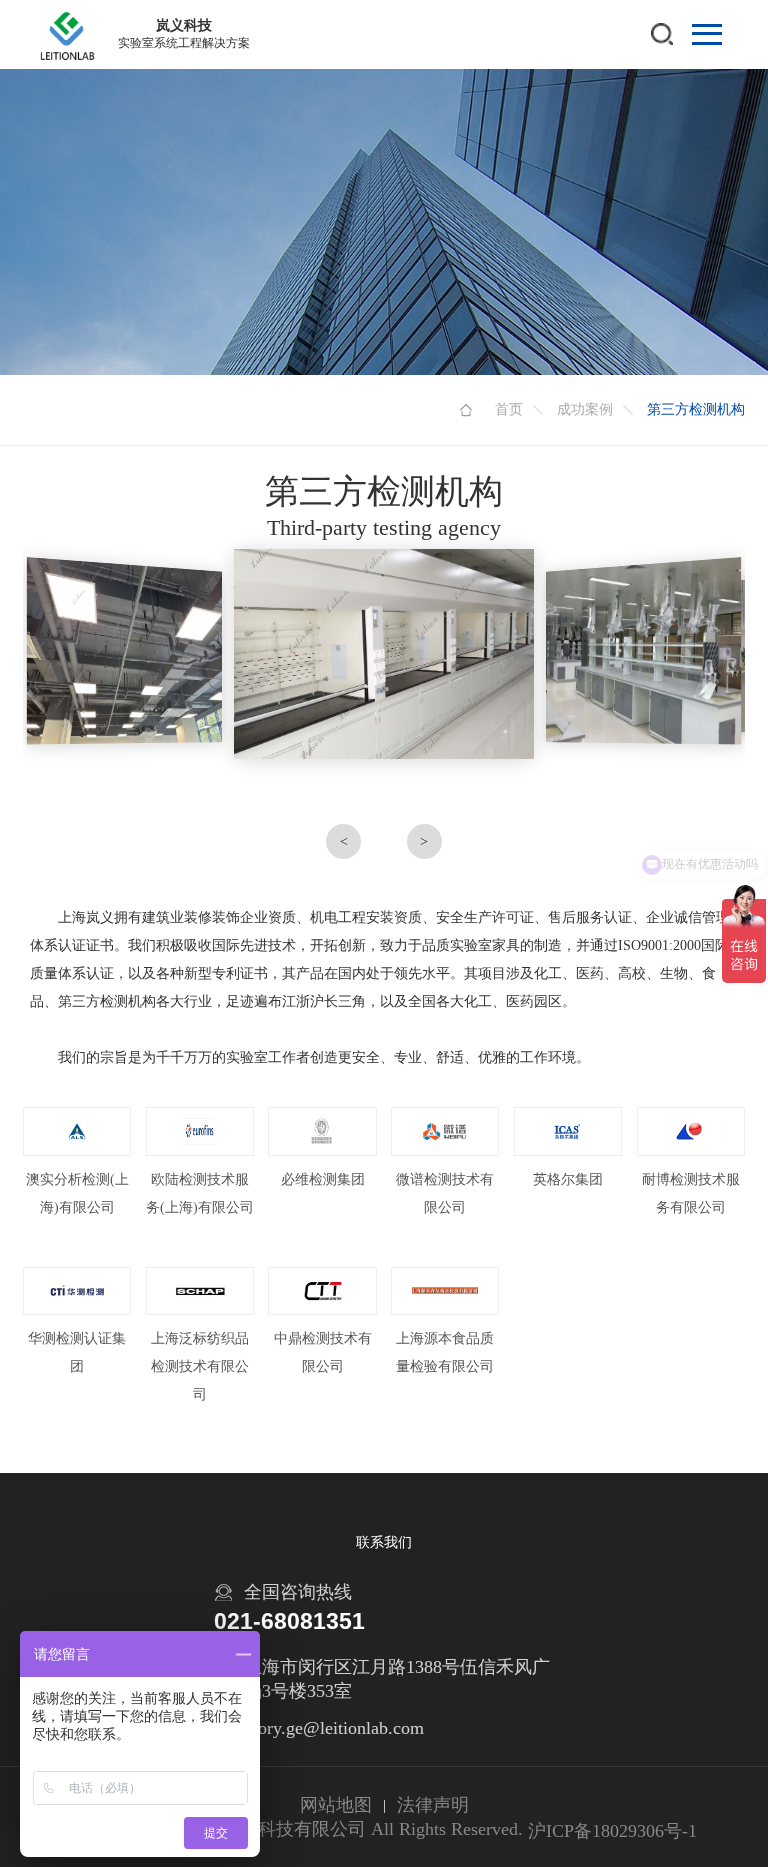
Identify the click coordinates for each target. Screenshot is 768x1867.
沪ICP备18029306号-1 (612, 1831)
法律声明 (433, 1805)
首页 (509, 409)
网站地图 (336, 1805)
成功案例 (585, 409)
